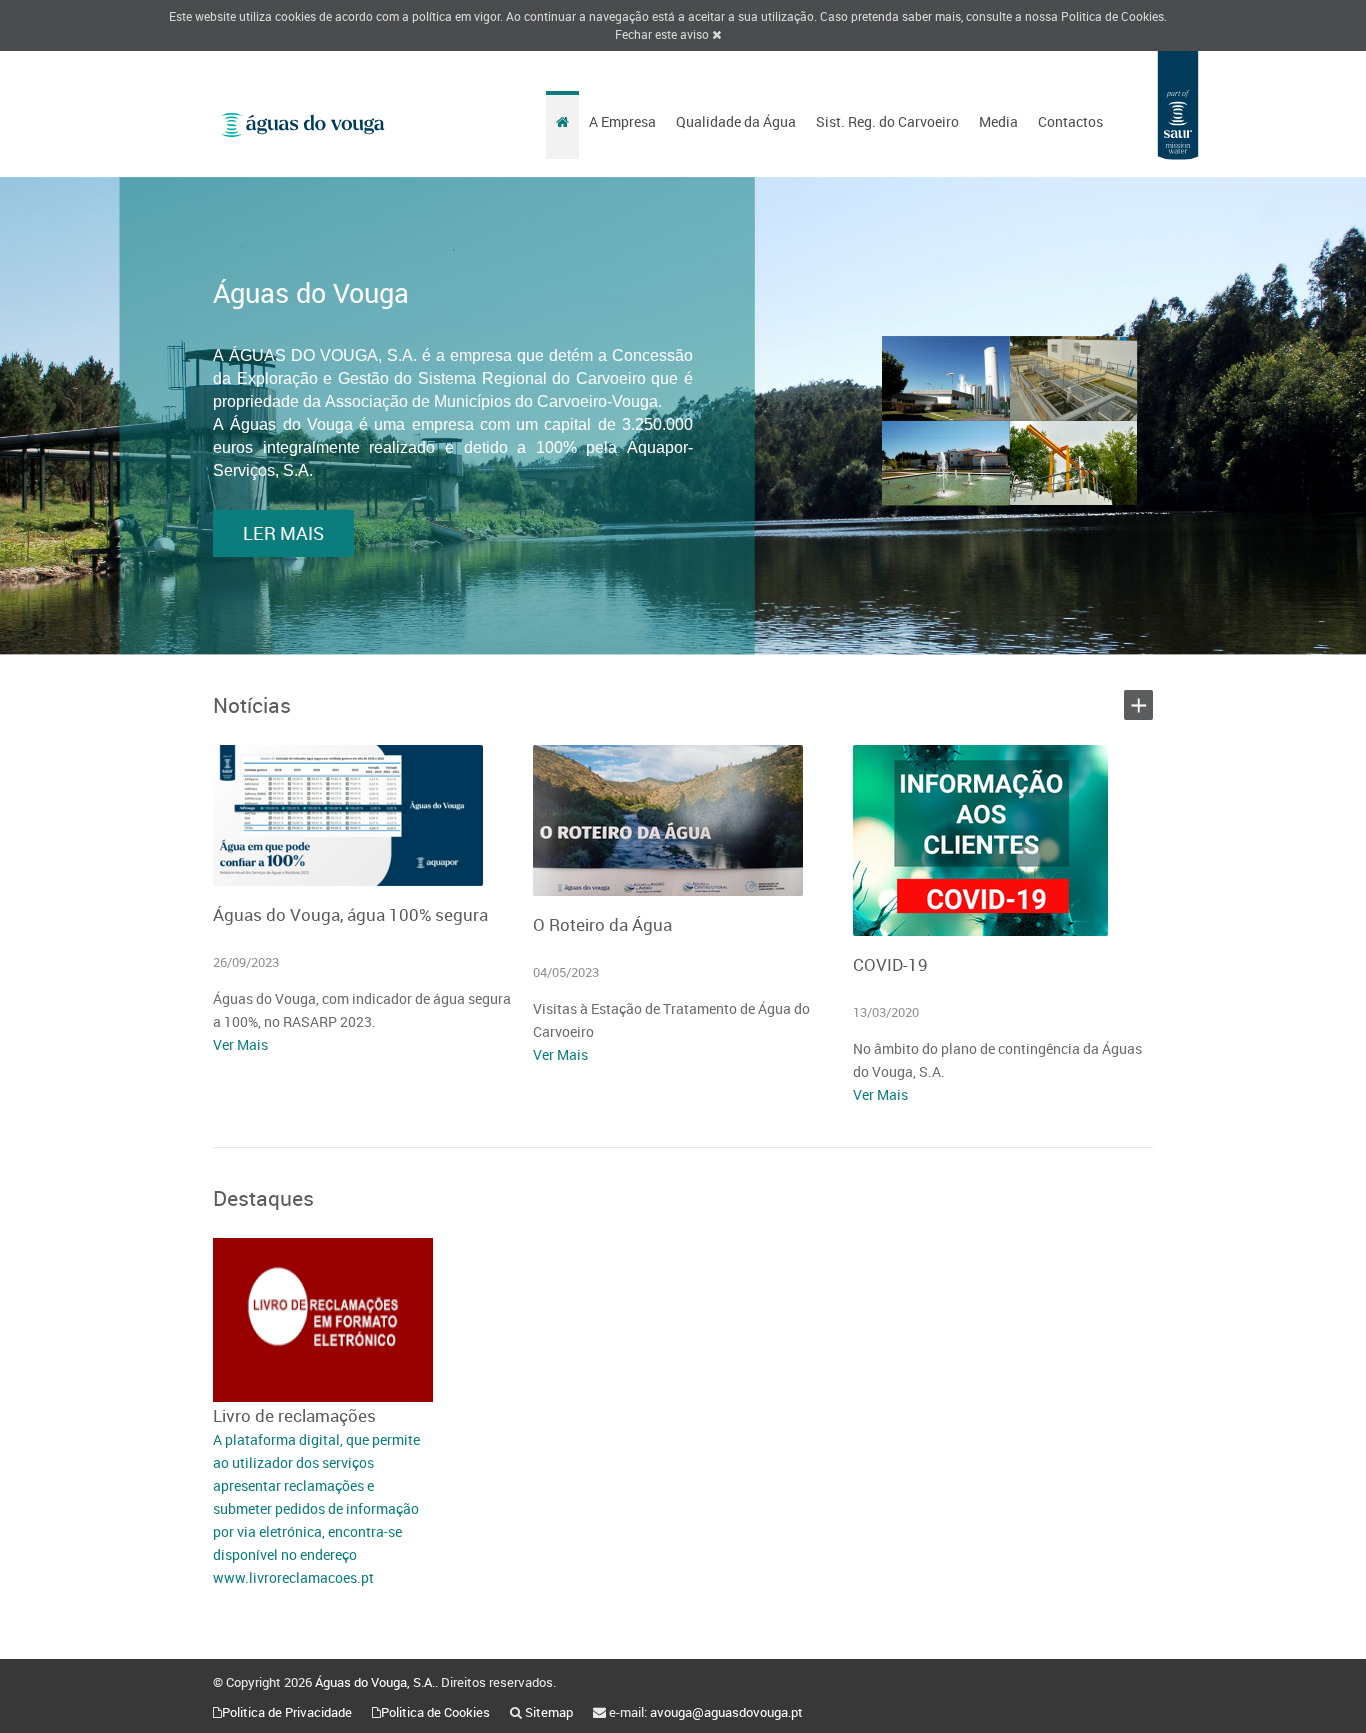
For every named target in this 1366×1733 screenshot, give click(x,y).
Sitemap (549, 1712)
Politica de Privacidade (287, 1712)
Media (998, 121)
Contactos (1070, 121)
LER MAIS (283, 533)
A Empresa (622, 121)
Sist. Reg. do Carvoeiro (887, 121)
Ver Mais (240, 1044)
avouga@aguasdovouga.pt (726, 1712)
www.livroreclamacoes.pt (293, 1577)
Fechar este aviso (663, 34)
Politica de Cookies (1112, 16)
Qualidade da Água (736, 121)
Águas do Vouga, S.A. (375, 1682)
